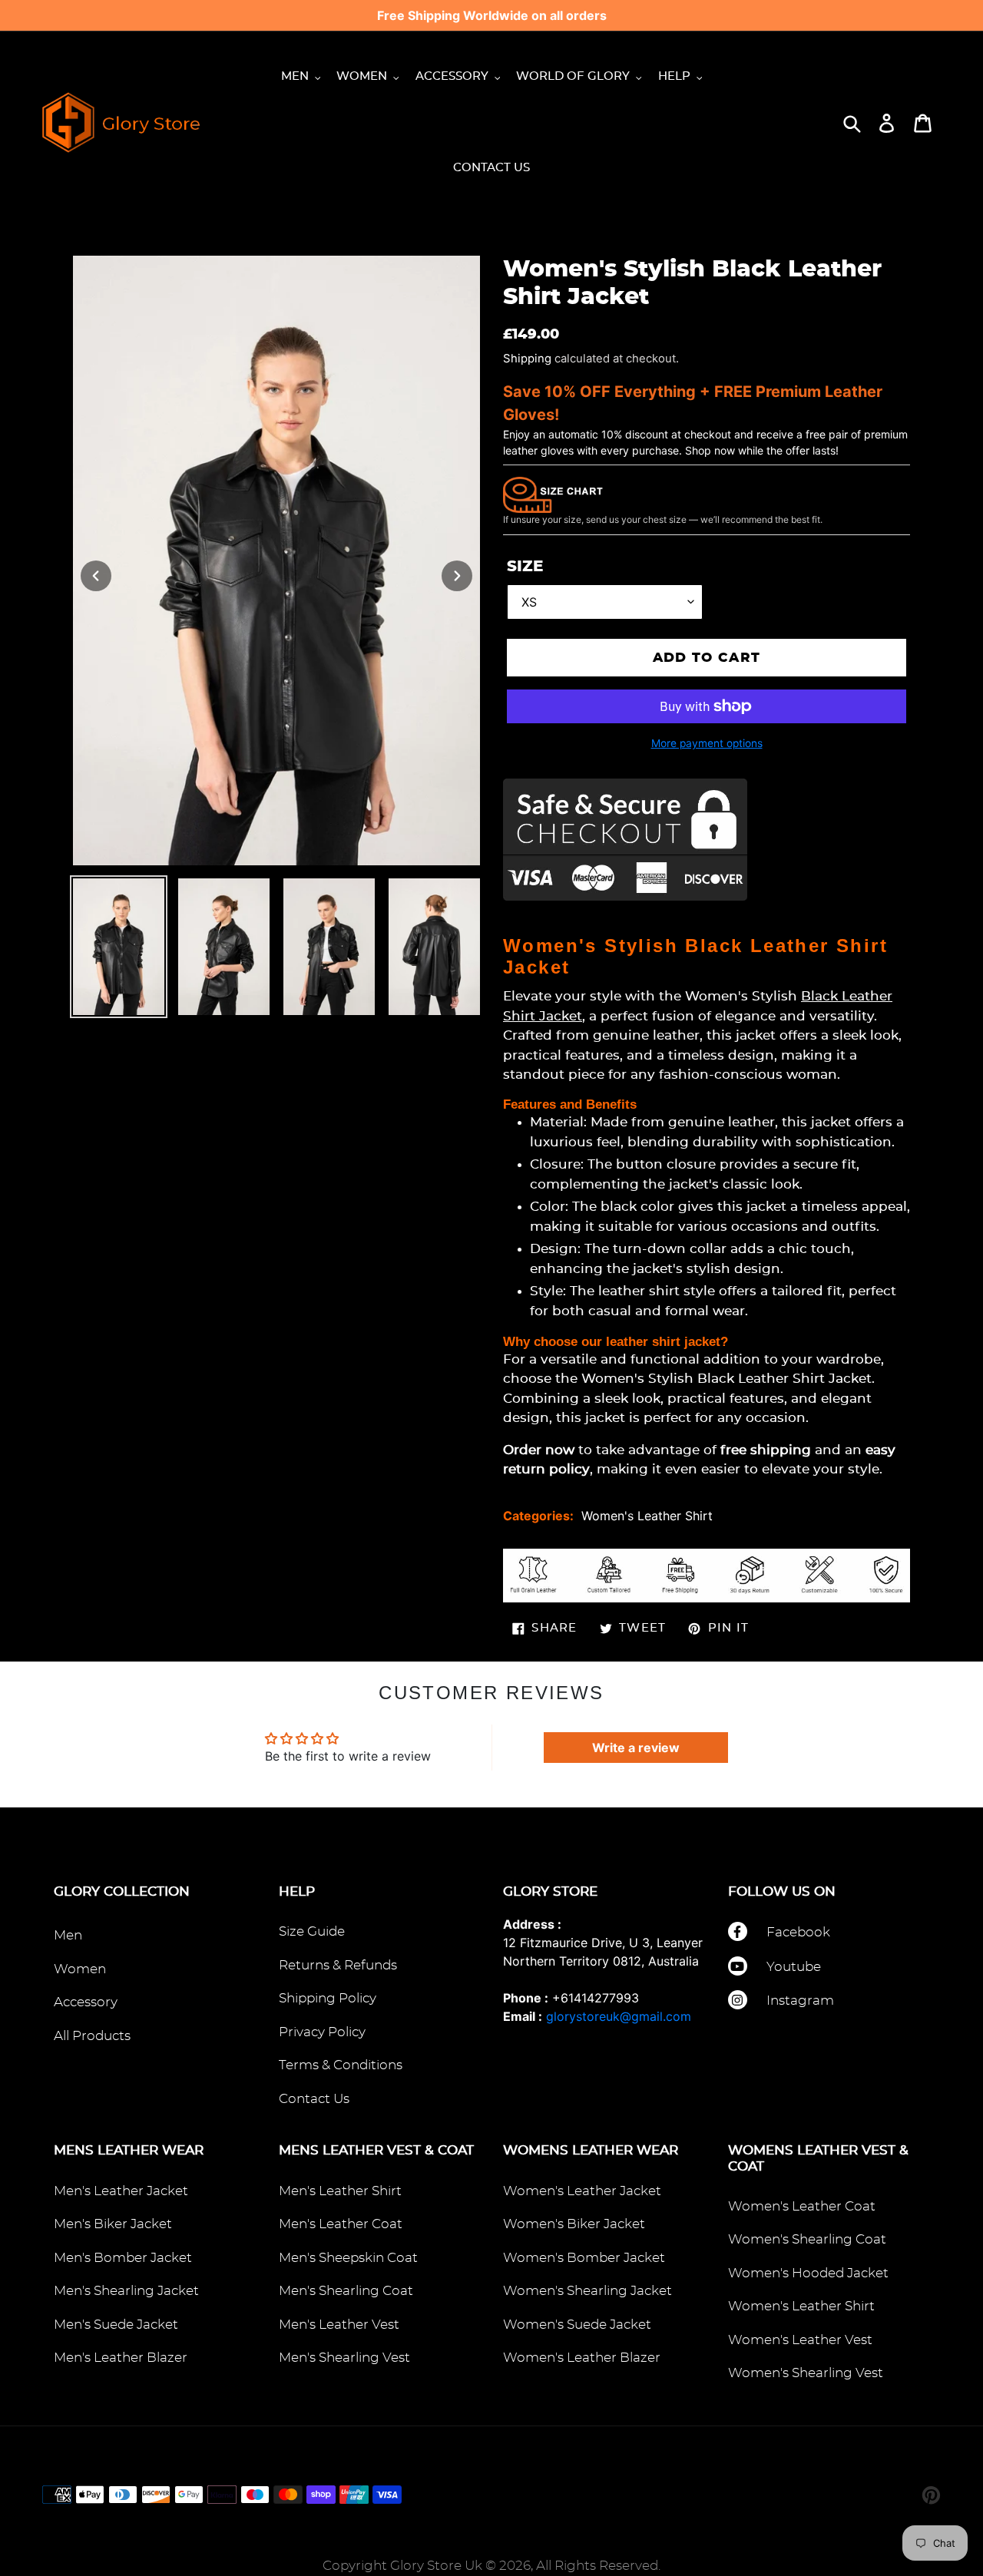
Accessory (86, 2002)
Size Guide (312, 1931)
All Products (92, 2036)
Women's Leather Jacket (582, 2191)
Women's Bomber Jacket (584, 2258)
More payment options (707, 743)
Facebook (798, 1932)
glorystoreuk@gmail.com (619, 2016)
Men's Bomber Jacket (123, 2258)
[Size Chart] (553, 494)
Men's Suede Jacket (116, 2325)
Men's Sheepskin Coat (348, 2258)
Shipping (527, 359)
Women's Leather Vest (800, 2340)
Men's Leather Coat (341, 2224)
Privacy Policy (322, 2032)
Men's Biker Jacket (113, 2224)
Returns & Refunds (338, 1965)
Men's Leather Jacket (121, 2191)
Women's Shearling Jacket (587, 2291)
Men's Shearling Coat (346, 2291)
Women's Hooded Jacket (808, 2273)
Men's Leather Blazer (121, 2358)
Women (80, 1969)
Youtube (794, 1967)
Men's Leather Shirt (340, 2191)
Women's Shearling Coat (807, 2239)
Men (68, 1935)
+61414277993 (596, 1998)
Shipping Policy (328, 1998)
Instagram (800, 2001)
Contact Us (314, 2099)
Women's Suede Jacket (577, 2325)
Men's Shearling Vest (344, 2358)
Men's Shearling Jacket (126, 2291)
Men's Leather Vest (339, 2325)
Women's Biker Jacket (574, 2224)
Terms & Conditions (341, 2065)
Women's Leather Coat (802, 2206)
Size (525, 567)
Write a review (636, 1748)
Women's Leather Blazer (582, 2358)
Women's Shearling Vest (806, 2373)
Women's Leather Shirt (647, 1516)
